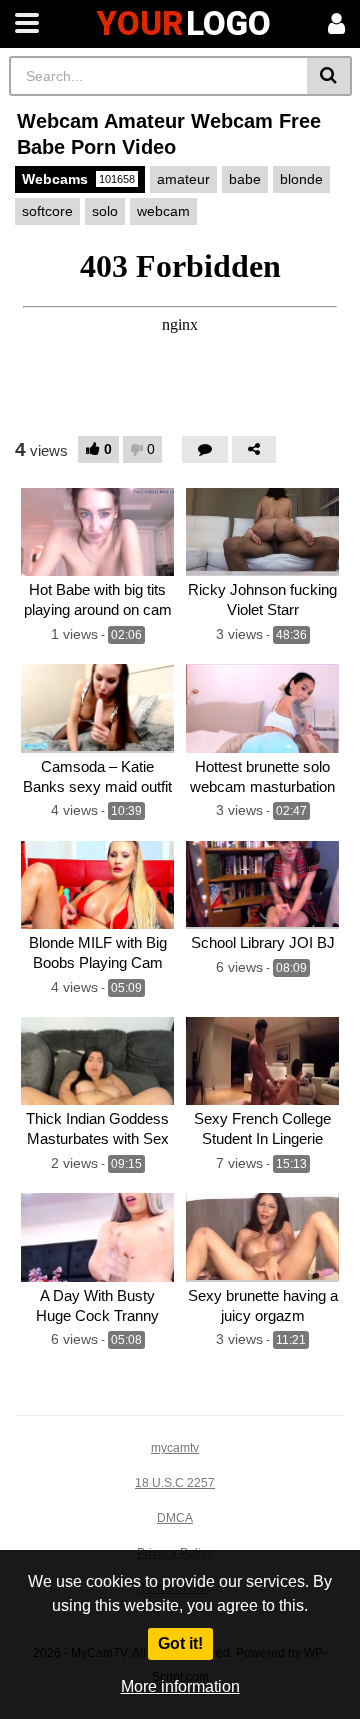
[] (329, 76)
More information (180, 1686)
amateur (183, 179)
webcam (163, 211)
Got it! (180, 1643)
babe (245, 179)
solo (105, 211)
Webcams (78, 179)
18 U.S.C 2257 (175, 1483)
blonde (301, 179)
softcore (47, 211)
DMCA (175, 1518)
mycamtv (175, 1448)
